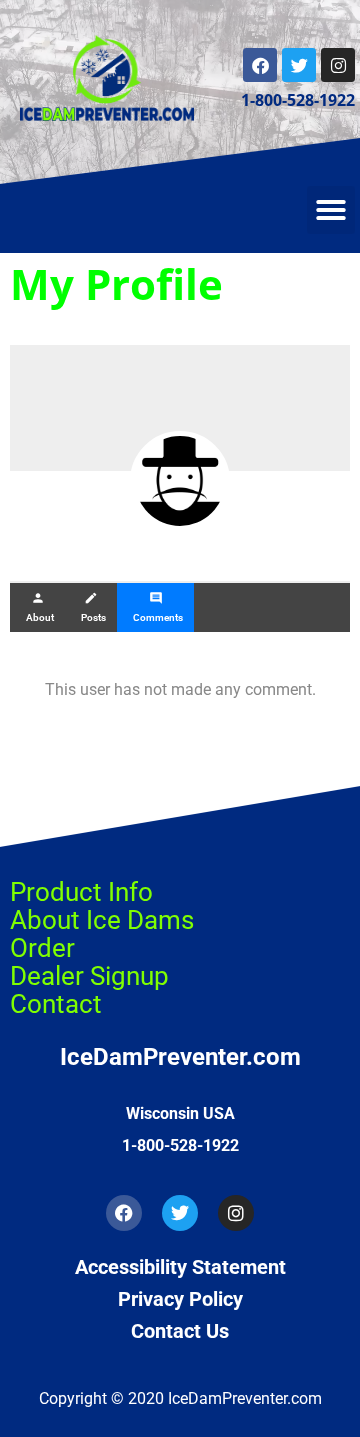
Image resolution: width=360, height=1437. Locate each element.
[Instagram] (338, 65)
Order (42, 948)
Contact (56, 1004)
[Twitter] (299, 65)
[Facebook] (260, 65)
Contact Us (180, 1331)
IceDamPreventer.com (180, 1057)
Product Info (81, 892)
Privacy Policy (180, 1299)
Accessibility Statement (180, 1267)
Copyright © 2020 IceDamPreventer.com (180, 1398)
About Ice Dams (102, 920)
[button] (331, 210)
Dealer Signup (89, 976)
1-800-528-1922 (298, 100)
